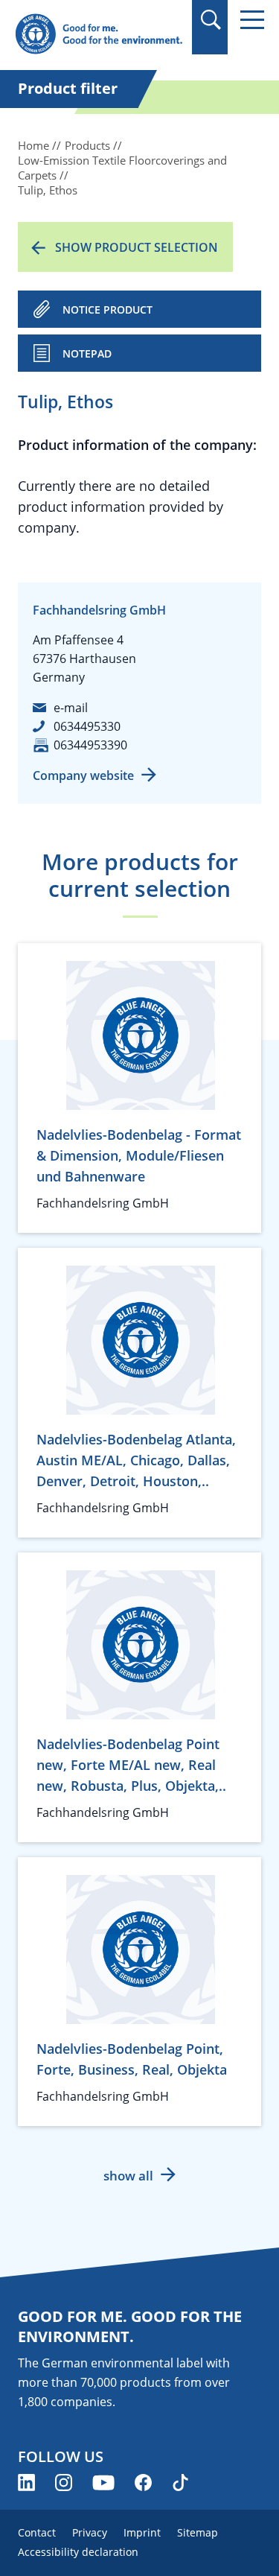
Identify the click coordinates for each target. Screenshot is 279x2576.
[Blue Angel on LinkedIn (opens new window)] (26, 2483)
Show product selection (137, 247)
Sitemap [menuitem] (198, 2532)
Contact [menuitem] (37, 2532)
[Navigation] (252, 20)
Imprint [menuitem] (142, 2532)
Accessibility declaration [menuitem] (78, 2552)
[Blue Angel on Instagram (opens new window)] (64, 2483)
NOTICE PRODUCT (108, 310)
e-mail (71, 708)
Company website (83, 775)
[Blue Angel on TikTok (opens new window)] (180, 2483)
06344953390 (90, 745)
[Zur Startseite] (99, 35)
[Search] (210, 20)
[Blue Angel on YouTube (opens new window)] (103, 2483)
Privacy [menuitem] (90, 2532)
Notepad (87, 353)
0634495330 (87, 726)
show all (128, 2176)
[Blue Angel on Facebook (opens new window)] (143, 2483)
